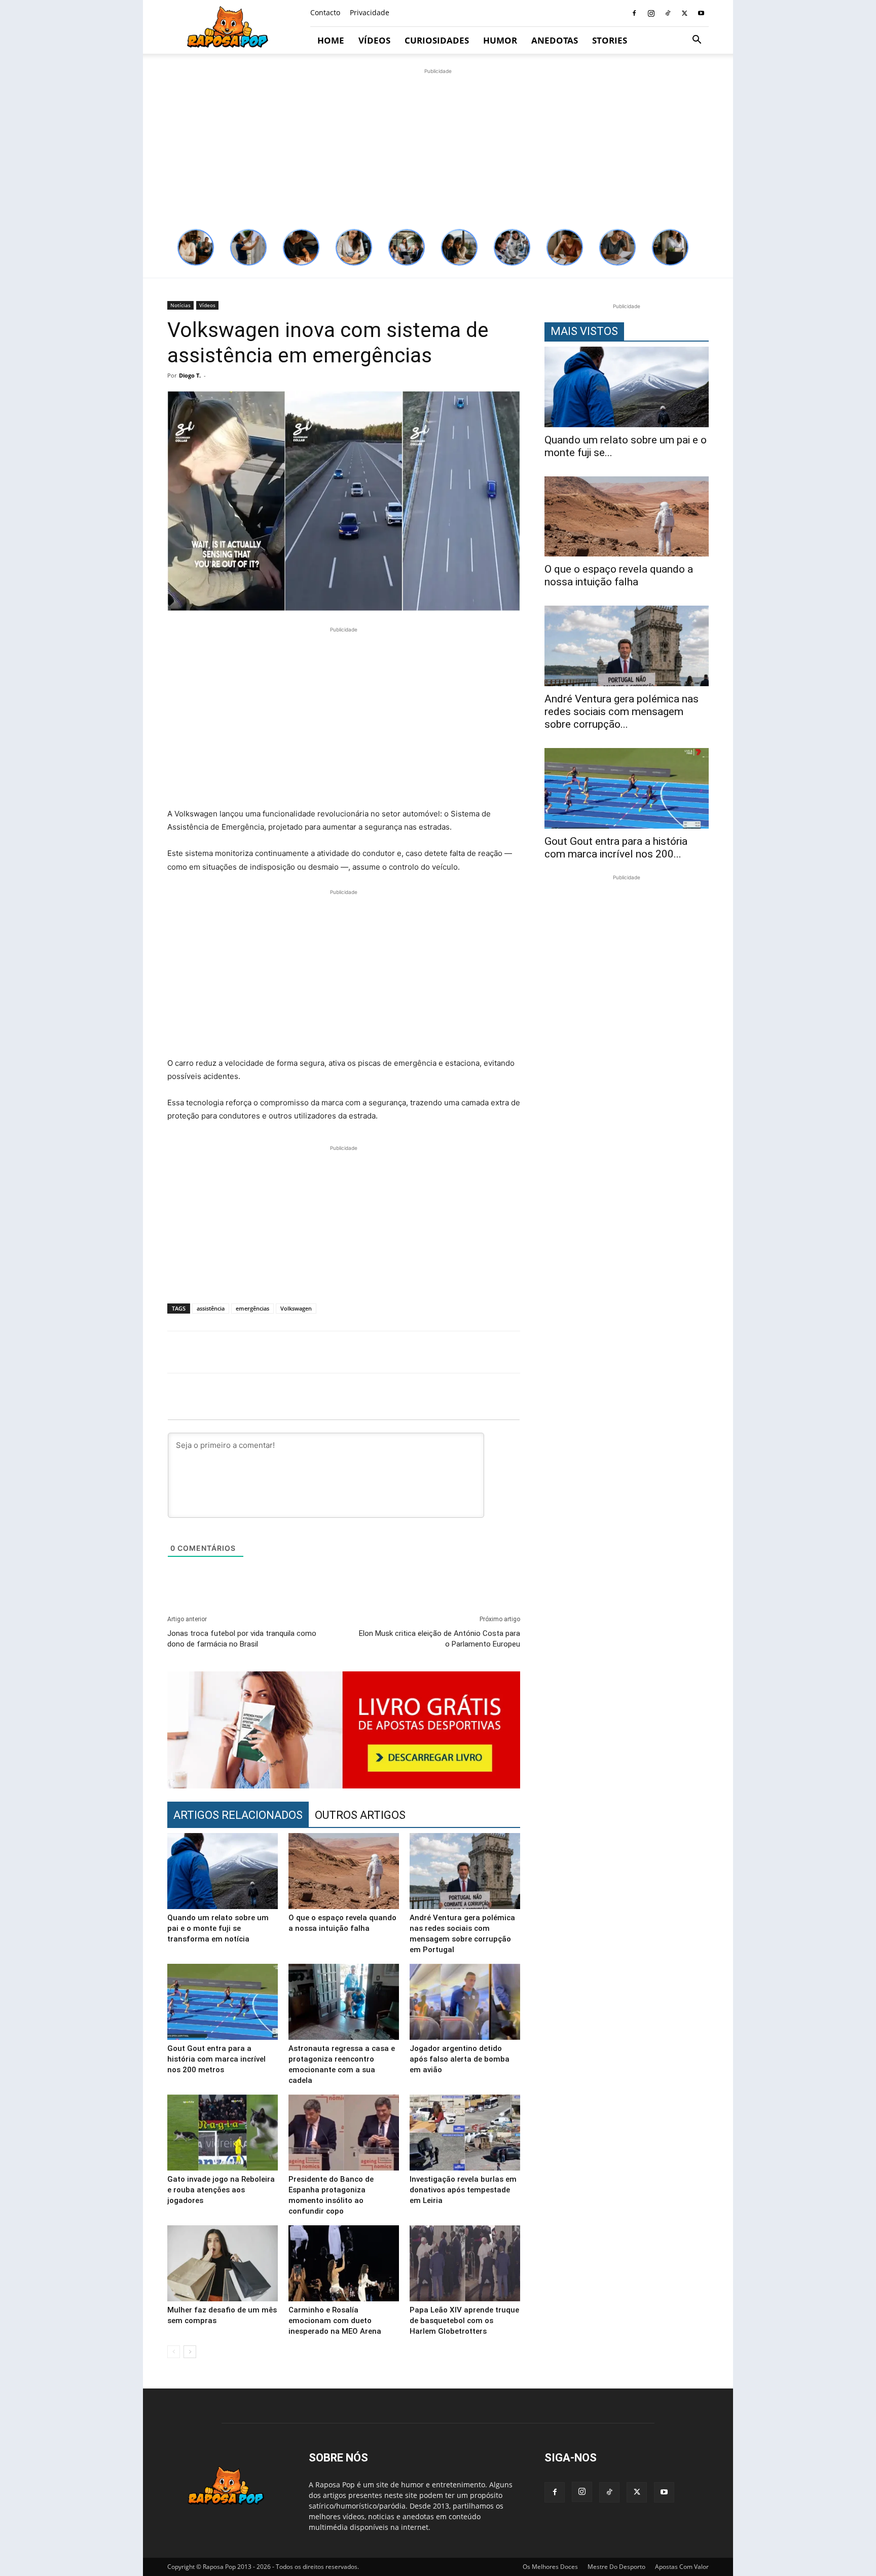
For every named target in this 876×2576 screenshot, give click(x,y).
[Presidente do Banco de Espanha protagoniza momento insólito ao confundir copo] (344, 2133)
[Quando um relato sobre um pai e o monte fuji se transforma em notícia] (223, 1871)
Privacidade (370, 12)
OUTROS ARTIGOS (360, 1815)
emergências (252, 1308)
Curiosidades (437, 40)
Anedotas (555, 40)
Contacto (325, 12)
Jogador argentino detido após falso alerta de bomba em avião (460, 2059)
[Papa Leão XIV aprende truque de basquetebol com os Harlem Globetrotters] (465, 2263)
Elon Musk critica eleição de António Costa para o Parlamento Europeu (440, 1639)
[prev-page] (174, 2352)
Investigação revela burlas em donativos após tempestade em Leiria (463, 2190)
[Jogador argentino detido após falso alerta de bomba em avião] (465, 2002)
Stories (610, 40)
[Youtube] (701, 13)
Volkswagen (296, 1308)
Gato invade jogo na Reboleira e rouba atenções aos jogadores (221, 2190)
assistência (211, 1308)
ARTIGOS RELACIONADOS (238, 1815)
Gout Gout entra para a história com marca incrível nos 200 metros (216, 2059)
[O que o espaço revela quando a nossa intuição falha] (344, 1871)
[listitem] (196, 247)
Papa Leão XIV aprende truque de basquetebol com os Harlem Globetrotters (464, 2321)
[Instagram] (651, 13)
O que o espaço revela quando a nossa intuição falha (619, 575)
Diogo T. (190, 375)
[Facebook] (634, 13)
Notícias (180, 305)
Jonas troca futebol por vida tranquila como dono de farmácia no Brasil (242, 1639)
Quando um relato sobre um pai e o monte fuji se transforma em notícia (218, 1928)
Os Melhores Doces (550, 2567)
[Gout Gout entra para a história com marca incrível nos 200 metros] (223, 2002)
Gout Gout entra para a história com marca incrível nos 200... (616, 848)
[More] (714, 1352)
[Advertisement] (438, 147)
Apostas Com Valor (682, 2567)
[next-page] (190, 2352)
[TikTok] (668, 13)
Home (331, 40)
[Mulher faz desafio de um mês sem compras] (223, 2263)
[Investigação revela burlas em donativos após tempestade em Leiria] (465, 2133)
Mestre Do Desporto (616, 2567)
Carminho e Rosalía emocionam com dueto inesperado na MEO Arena (335, 2321)
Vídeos (374, 40)
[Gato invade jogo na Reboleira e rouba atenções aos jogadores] (223, 2133)
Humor (500, 40)
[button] (697, 41)
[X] (684, 13)
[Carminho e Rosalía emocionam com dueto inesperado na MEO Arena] (344, 2263)
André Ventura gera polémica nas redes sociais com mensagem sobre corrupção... (622, 712)
